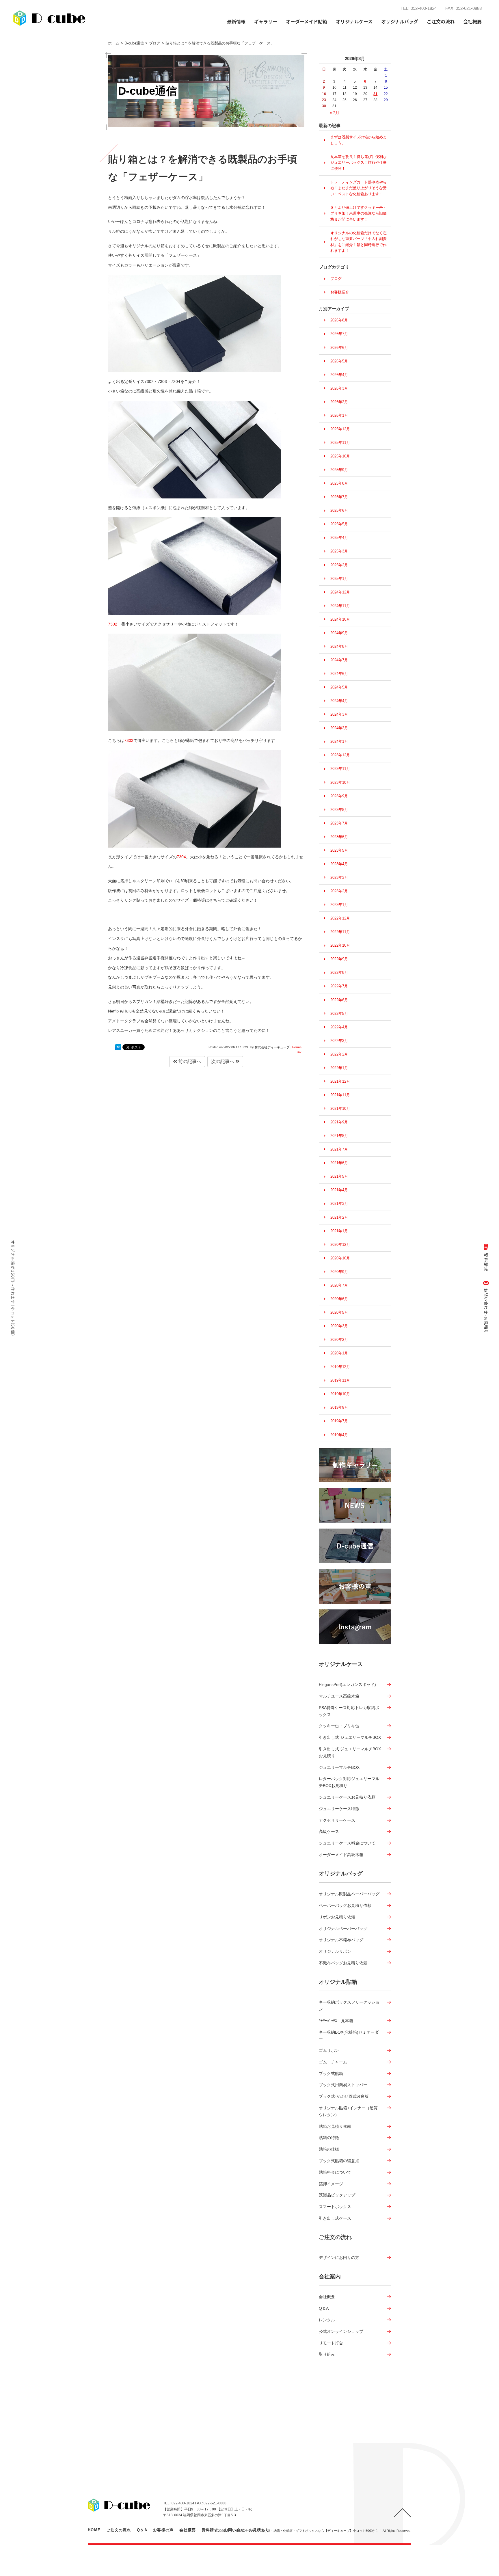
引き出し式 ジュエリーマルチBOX (350, 1737)
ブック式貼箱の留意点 (339, 2161)
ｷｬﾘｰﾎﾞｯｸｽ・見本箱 (336, 2021)
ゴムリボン (329, 2050)
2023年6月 (339, 837)
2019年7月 (339, 1421)
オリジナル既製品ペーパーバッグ (349, 1894)
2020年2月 (339, 1340)
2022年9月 (339, 959)
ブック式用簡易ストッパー (343, 2085)
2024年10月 (340, 619)
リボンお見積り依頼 (337, 1917)
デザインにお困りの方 (339, 2257)
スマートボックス (335, 2207)
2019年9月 (339, 1407)
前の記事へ (189, 1061)
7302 (113, 624)
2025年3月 (339, 551)
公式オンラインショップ (341, 2331)
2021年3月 (339, 1204)
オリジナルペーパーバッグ (343, 1929)
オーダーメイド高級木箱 (341, 1855)
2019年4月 (339, 1435)
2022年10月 (340, 945)
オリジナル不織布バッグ (341, 1940)
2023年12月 (340, 755)
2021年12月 (340, 1081)
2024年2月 (339, 728)
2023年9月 (339, 796)
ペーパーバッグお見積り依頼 (345, 1905)
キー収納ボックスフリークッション (349, 2006)
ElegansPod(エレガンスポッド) (347, 1685)
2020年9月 (339, 1272)
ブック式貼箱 (331, 2074)
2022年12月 (340, 918)
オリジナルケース (341, 1664)
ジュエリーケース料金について (347, 1843)
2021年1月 (339, 1231)
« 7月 (334, 113)
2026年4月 (339, 375)
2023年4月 (339, 864)
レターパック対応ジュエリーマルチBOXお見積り (349, 1782)
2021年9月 (339, 1122)
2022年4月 (339, 1027)
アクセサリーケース (337, 1820)
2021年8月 (339, 1136)
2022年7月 (339, 986)
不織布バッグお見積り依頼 (343, 1963)
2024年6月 (339, 674)
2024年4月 (339, 701)
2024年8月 (339, 646)
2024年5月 (339, 687)
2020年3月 (339, 1326)
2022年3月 (339, 1041)
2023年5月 (339, 850)
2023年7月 (339, 823)
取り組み (327, 2354)
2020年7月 (339, 1285)
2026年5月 (339, 361)
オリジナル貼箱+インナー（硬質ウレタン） (348, 2111)
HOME (94, 2530)
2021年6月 (339, 1163)
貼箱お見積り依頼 (335, 2126)
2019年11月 (340, 1380)
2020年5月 (339, 1312)
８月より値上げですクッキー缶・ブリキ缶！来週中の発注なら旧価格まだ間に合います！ (359, 213)
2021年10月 (340, 1109)
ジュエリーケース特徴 (339, 1809)
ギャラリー (266, 21)
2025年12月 (340, 429)
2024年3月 (339, 714)
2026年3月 (339, 388)
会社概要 (327, 2297)
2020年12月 (340, 1245)
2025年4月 (339, 538)
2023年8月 (339, 810)
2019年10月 (340, 1394)
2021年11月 (340, 1095)
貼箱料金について (335, 2172)
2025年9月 (339, 470)
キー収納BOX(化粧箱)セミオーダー (349, 2036)
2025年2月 (339, 565)
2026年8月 (339, 320)
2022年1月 (339, 1068)
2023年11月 (340, 769)
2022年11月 (340, 932)
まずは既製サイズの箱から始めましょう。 (359, 140)
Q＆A (324, 2308)
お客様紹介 (340, 292)
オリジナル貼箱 (338, 1982)
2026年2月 (339, 402)
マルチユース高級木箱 (339, 1696)
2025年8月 (339, 483)
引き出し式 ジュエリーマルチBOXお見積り (350, 1752)
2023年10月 (340, 782)
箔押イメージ (331, 2184)
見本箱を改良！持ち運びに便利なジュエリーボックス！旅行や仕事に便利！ (359, 163)
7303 (129, 740)
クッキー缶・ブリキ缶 (339, 1726)
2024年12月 (340, 592)
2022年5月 (339, 1014)
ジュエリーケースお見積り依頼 (347, 1797)
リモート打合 (331, 2343)
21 (375, 94)
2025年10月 (340, 456)
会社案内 (330, 2276)
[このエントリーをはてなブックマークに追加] (118, 1047)
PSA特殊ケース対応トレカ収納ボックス (349, 1711)
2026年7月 (339, 334)
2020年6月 (339, 1299)
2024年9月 (339, 633)
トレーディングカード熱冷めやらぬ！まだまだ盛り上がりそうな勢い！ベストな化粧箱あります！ (359, 188)
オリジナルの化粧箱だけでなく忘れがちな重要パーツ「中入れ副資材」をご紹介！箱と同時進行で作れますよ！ (359, 242)
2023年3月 (339, 877)
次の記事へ (223, 1061)
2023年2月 (339, 891)
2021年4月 (339, 1190)
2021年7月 (339, 1149)
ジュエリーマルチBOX (339, 1767)
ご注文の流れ (441, 21)
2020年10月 (340, 1258)
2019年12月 (340, 1367)
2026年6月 (339, 348)
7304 (181, 857)
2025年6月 (339, 510)
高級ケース (329, 1832)
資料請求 (210, 2530)
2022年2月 (339, 1054)
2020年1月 (339, 1353)
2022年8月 (339, 972)
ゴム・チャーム (333, 2062)
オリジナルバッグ (341, 1874)
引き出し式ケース (335, 2218)
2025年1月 (339, 579)
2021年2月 (339, 1217)
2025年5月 (339, 524)
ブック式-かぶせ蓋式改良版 (344, 2096)
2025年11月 (340, 443)
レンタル (327, 2320)
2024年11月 (340, 606)
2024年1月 (339, 741)
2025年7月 (339, 497)
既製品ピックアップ (337, 2195)
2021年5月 (339, 1176)
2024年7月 (339, 660)
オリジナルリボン (335, 1951)
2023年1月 (339, 905)
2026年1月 (339, 415)
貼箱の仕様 (329, 2149)
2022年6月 (339, 1000)
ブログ (336, 279)
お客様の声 (163, 2530)
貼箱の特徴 (329, 2138)
